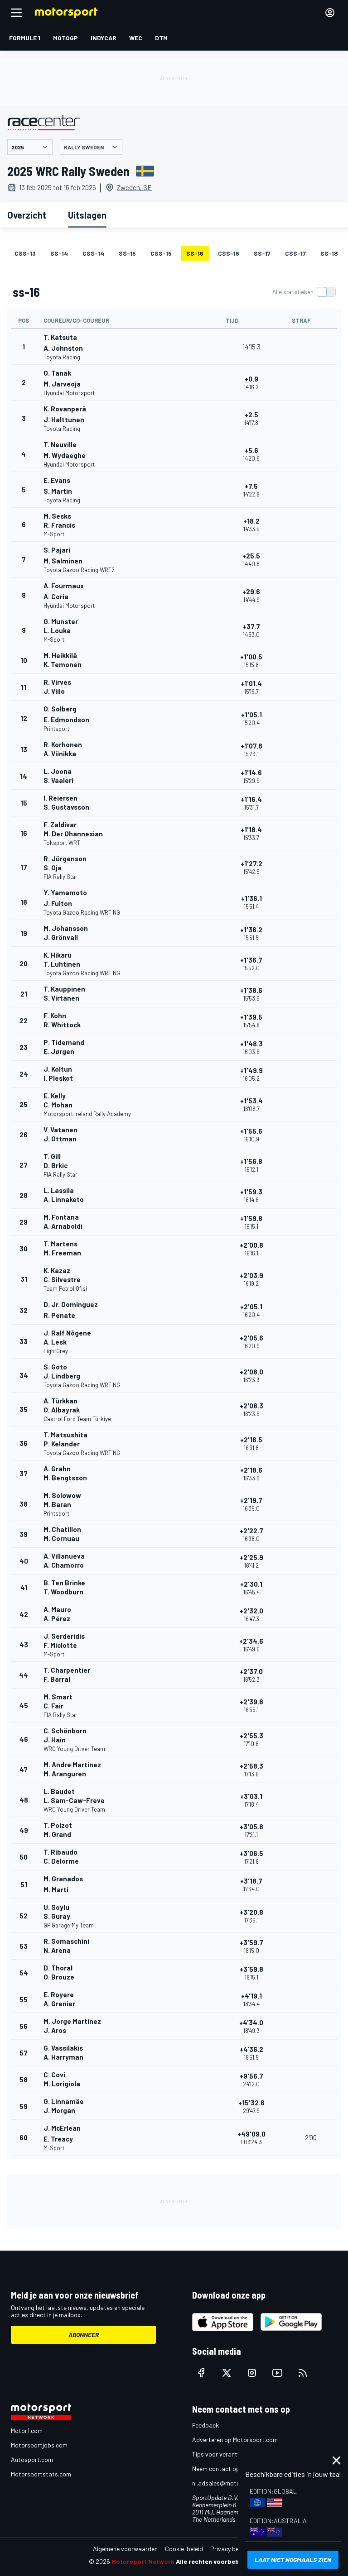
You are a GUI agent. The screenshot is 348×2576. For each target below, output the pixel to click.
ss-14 (59, 253)
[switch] (304, 292)
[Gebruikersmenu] (330, 13)
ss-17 (262, 253)
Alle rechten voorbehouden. (218, 2561)
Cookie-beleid (184, 2549)
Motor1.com (27, 2431)
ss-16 (195, 253)
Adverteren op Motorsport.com (235, 2440)
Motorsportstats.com (41, 2474)
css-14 (93, 253)
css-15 (161, 253)
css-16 (229, 253)
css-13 (25, 253)
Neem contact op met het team (235, 2469)
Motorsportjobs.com (39, 2445)
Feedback (205, 2425)
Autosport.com (32, 2459)
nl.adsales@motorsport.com (232, 2483)
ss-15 (127, 253)
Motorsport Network (143, 2561)
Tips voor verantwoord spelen (233, 2454)
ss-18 (329, 253)
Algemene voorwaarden (125, 2549)
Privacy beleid (229, 2549)
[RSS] (303, 2373)
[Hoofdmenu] (16, 13)
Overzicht (27, 215)
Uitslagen (87, 215)
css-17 (295, 253)
